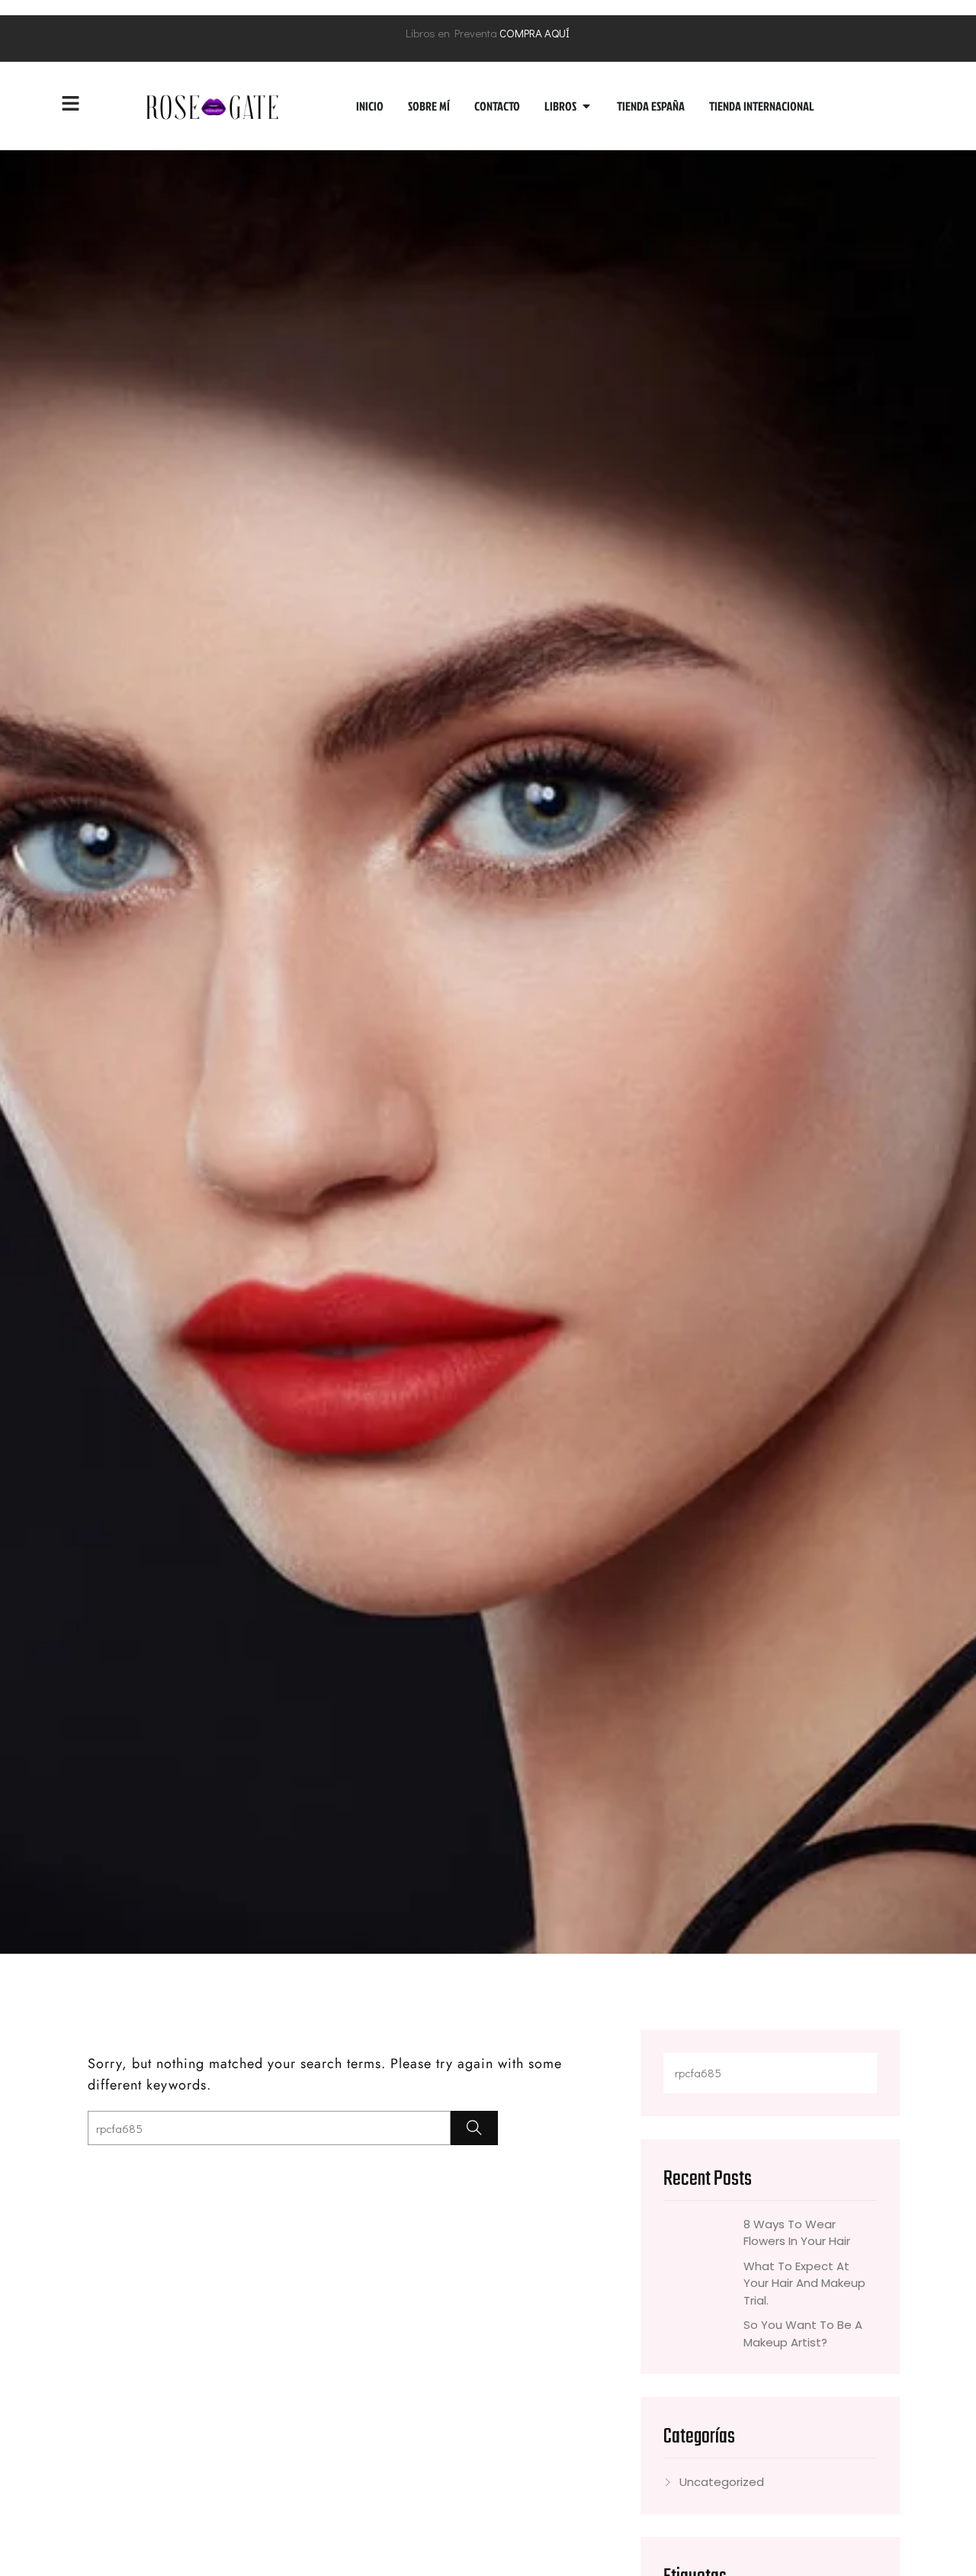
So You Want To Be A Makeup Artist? (803, 2333)
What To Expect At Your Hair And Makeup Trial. (804, 2282)
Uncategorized (722, 2482)
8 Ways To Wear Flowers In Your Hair (797, 2232)
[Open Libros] (586, 106)
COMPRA (521, 33)
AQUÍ (557, 33)
